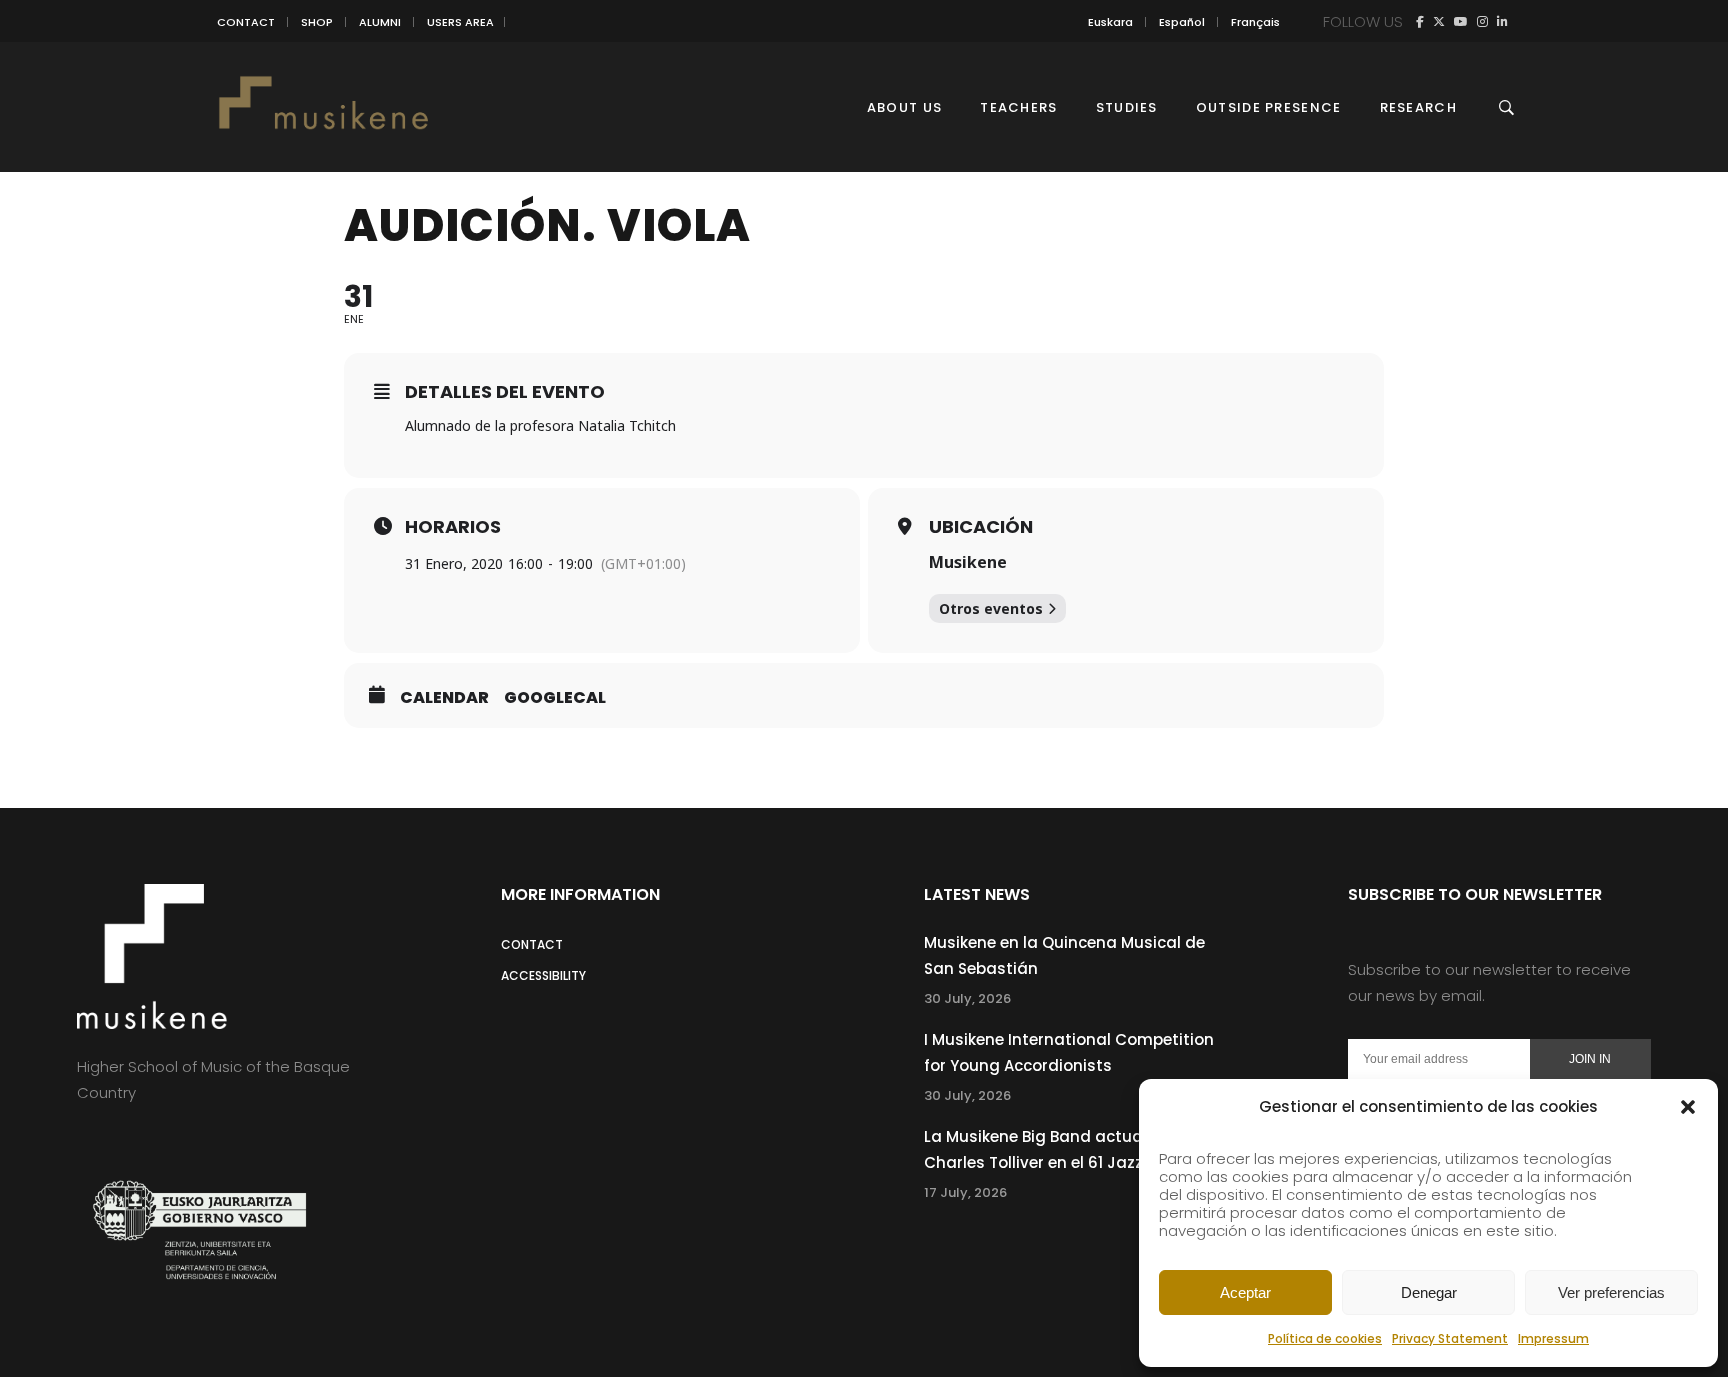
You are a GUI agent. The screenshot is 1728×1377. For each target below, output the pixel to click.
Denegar (1429, 1292)
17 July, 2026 (965, 1192)
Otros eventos (991, 608)
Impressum (1553, 1338)
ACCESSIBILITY (543, 975)
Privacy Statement (1450, 1338)
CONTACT (246, 22)
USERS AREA (460, 22)
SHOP (317, 22)
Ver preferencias (1611, 1292)
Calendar (444, 698)
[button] (1688, 1107)
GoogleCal (555, 698)
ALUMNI (380, 22)
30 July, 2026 (967, 998)
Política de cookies (1325, 1338)
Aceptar (1245, 1292)
